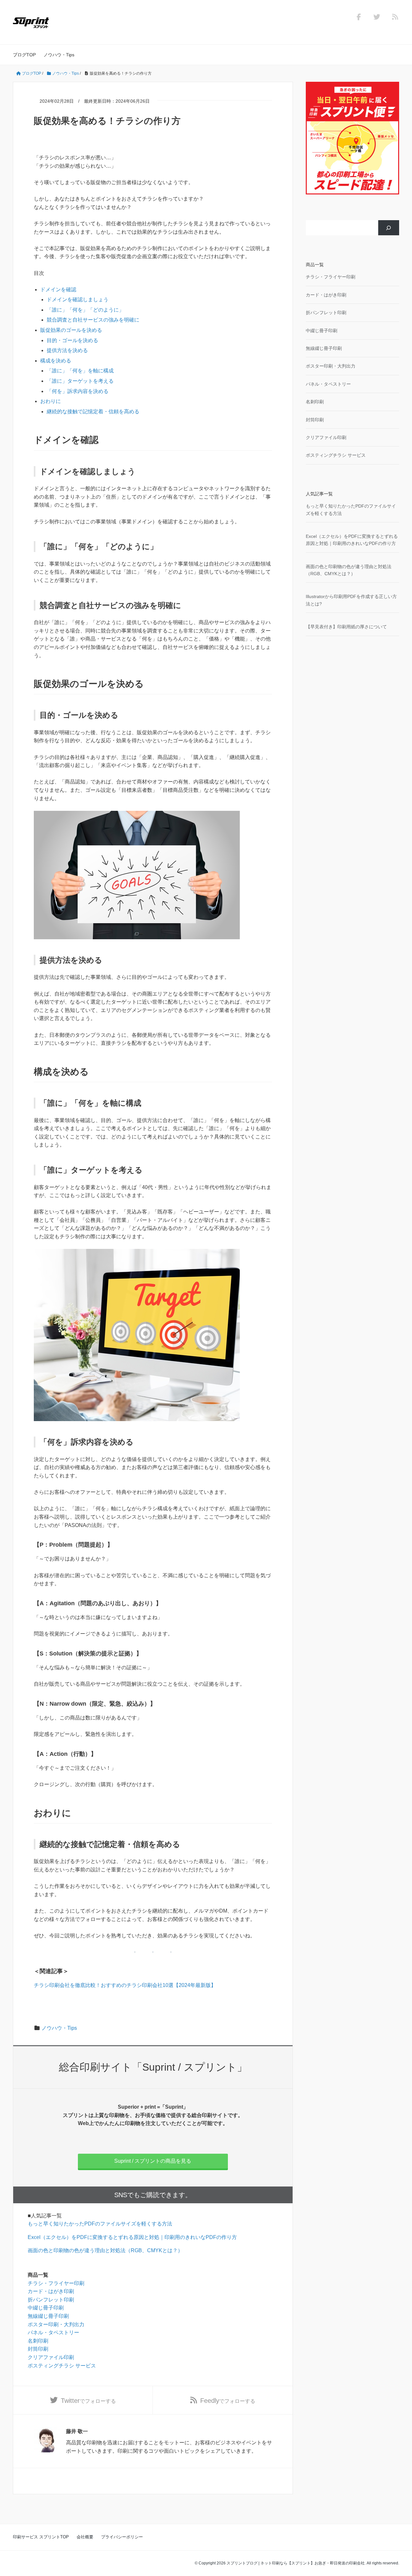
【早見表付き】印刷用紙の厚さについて (346, 627)
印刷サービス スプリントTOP (41, 2537)
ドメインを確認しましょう (78, 300)
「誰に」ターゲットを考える (80, 381)
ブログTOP (24, 55)
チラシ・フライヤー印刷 (56, 2283)
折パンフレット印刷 (51, 2300)
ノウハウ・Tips (59, 55)
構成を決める (56, 361)
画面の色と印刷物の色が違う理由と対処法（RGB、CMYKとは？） (105, 2250)
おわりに (51, 401)
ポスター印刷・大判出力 (56, 2324)
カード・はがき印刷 (51, 2291)
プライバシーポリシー (122, 2537)
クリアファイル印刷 (51, 2357)
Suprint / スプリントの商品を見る (153, 2161)
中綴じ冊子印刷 (46, 2308)
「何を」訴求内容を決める (78, 391)
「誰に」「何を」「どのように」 (85, 310)
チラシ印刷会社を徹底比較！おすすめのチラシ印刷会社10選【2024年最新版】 (125, 1985)
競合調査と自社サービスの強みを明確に (93, 320)
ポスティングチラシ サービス (62, 2366)
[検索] (389, 228)
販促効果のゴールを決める (71, 330)
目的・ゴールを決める (72, 340)
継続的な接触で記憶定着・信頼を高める (93, 412)
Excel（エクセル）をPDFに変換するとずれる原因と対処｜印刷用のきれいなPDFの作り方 (132, 2237)
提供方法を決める (67, 350)
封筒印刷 (38, 2349)
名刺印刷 (38, 2341)
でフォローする (88, 2401)
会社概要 (85, 2537)
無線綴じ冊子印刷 (48, 2316)
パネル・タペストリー (53, 2332)
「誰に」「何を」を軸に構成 (80, 371)
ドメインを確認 (58, 290)
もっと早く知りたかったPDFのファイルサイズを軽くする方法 (100, 2224)
